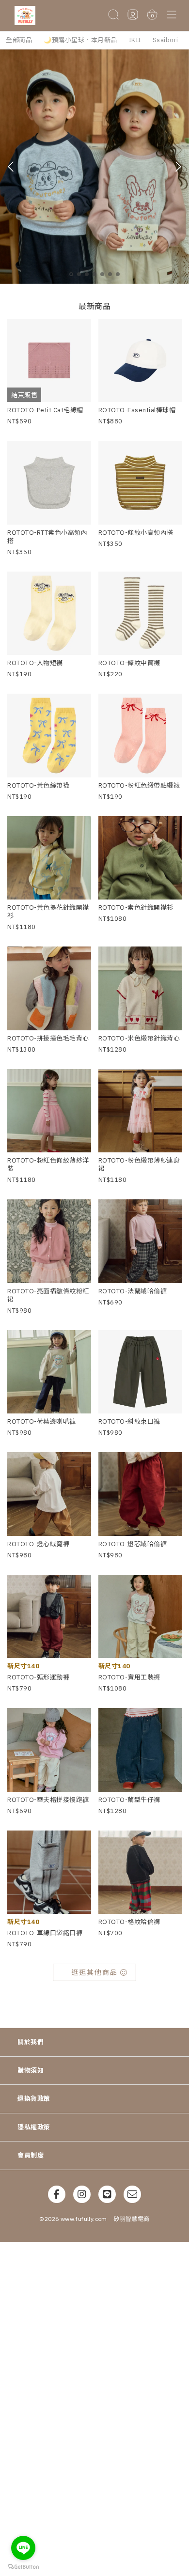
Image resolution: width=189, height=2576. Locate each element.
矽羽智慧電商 (131, 2219)
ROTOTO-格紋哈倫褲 (129, 1922)
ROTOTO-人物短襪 (35, 663)
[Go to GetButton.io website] (23, 2566)
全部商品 (19, 40)
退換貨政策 (34, 2099)
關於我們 (31, 2042)
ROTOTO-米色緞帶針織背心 (139, 1038)
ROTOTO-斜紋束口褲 (129, 1421)
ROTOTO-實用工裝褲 (129, 1677)
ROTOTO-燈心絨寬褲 (38, 1544)
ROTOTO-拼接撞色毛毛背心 (48, 1038)
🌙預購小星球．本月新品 (80, 40)
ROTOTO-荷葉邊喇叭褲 (42, 1421)
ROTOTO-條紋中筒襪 (129, 663)
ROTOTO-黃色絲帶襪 (38, 785)
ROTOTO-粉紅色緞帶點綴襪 (139, 785)
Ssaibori (165, 40)
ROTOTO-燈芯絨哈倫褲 (133, 1544)
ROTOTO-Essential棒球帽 (137, 410)
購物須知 (31, 2071)
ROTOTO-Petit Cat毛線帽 (45, 410)
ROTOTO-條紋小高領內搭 (136, 533)
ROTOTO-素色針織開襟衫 (136, 908)
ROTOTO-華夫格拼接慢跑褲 (48, 1800)
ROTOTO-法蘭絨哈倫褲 (133, 1291)
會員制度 (31, 2155)
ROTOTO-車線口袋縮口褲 (45, 1933)
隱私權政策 (34, 2127)
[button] (172, 15)
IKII (135, 40)
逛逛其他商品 (94, 1972)
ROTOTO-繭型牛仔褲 (129, 1800)
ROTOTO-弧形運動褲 (38, 1677)
